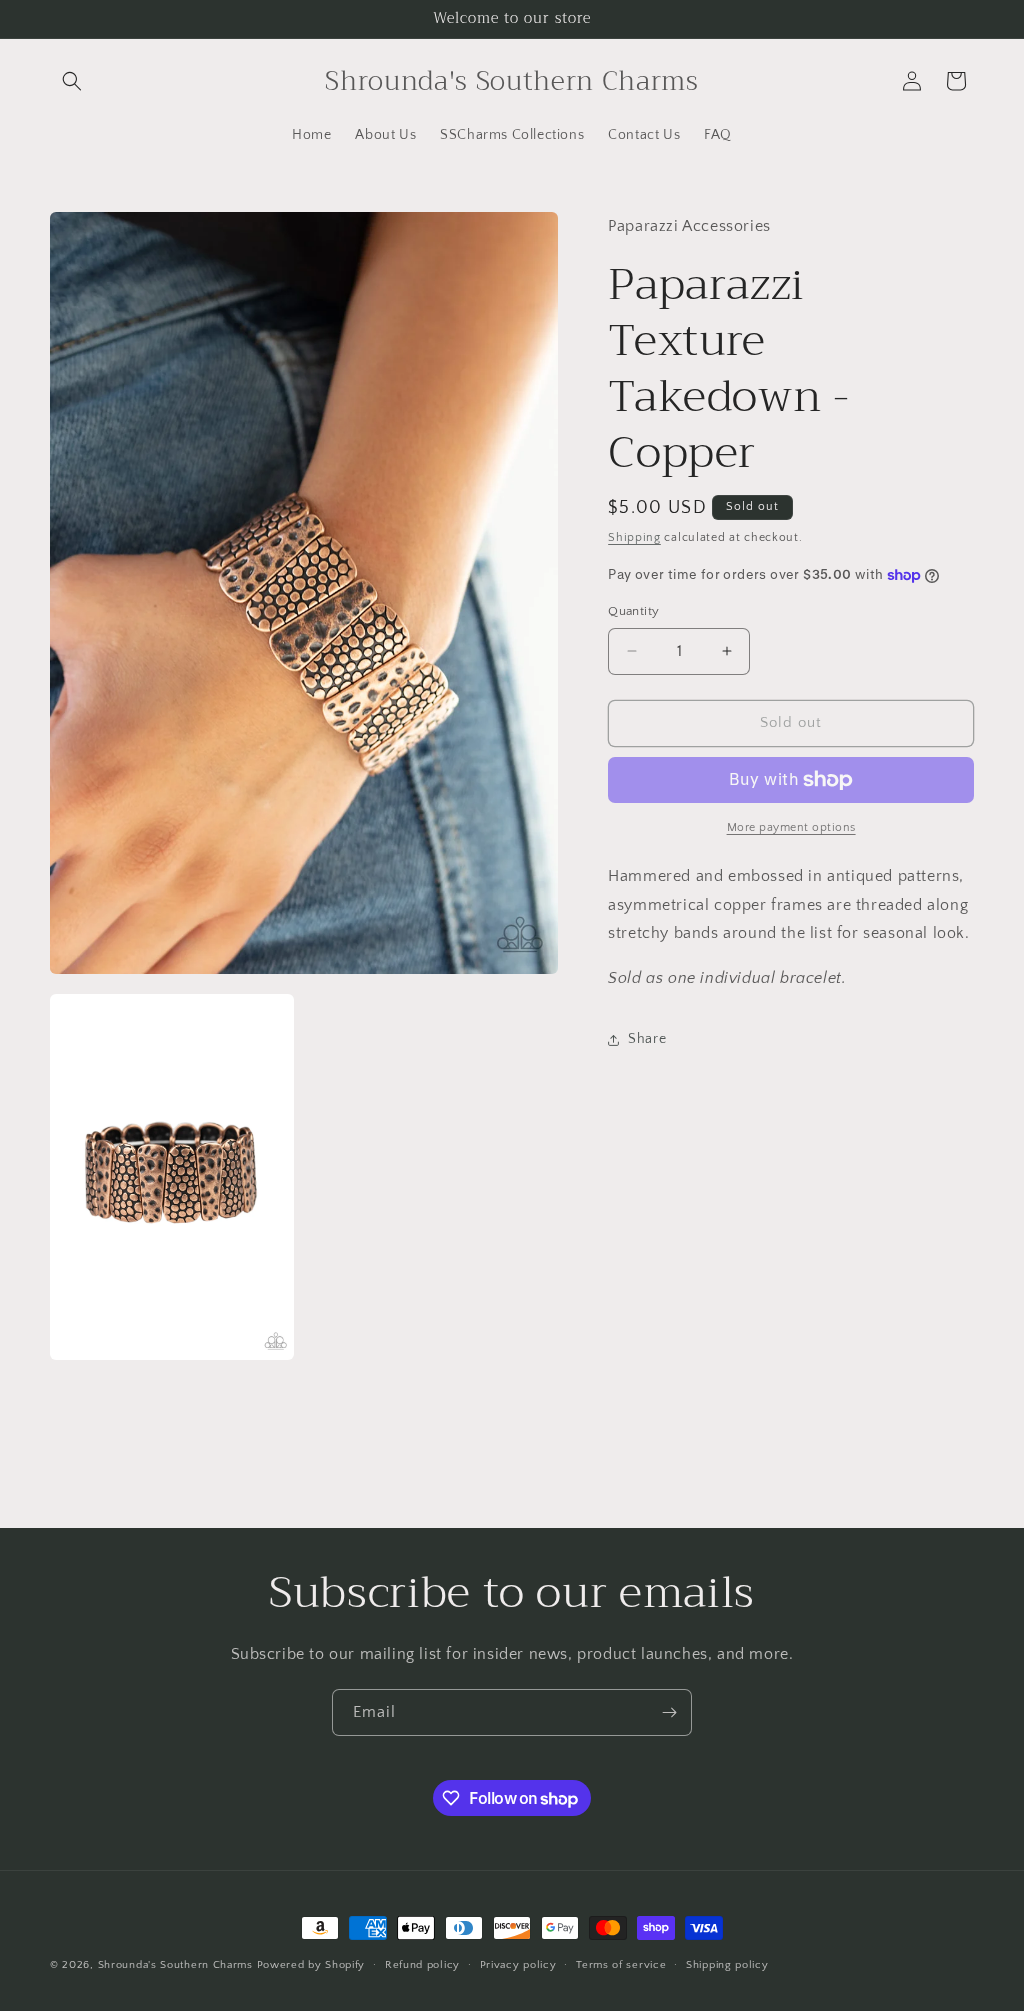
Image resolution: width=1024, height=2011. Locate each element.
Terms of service (621, 1965)
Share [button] (647, 1039)
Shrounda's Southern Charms (177, 1965)
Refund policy (422, 1965)
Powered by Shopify (311, 1965)
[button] (72, 81)
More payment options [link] (791, 827)
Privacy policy (518, 1965)
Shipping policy (727, 1965)
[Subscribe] (669, 1712)
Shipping (634, 537)
